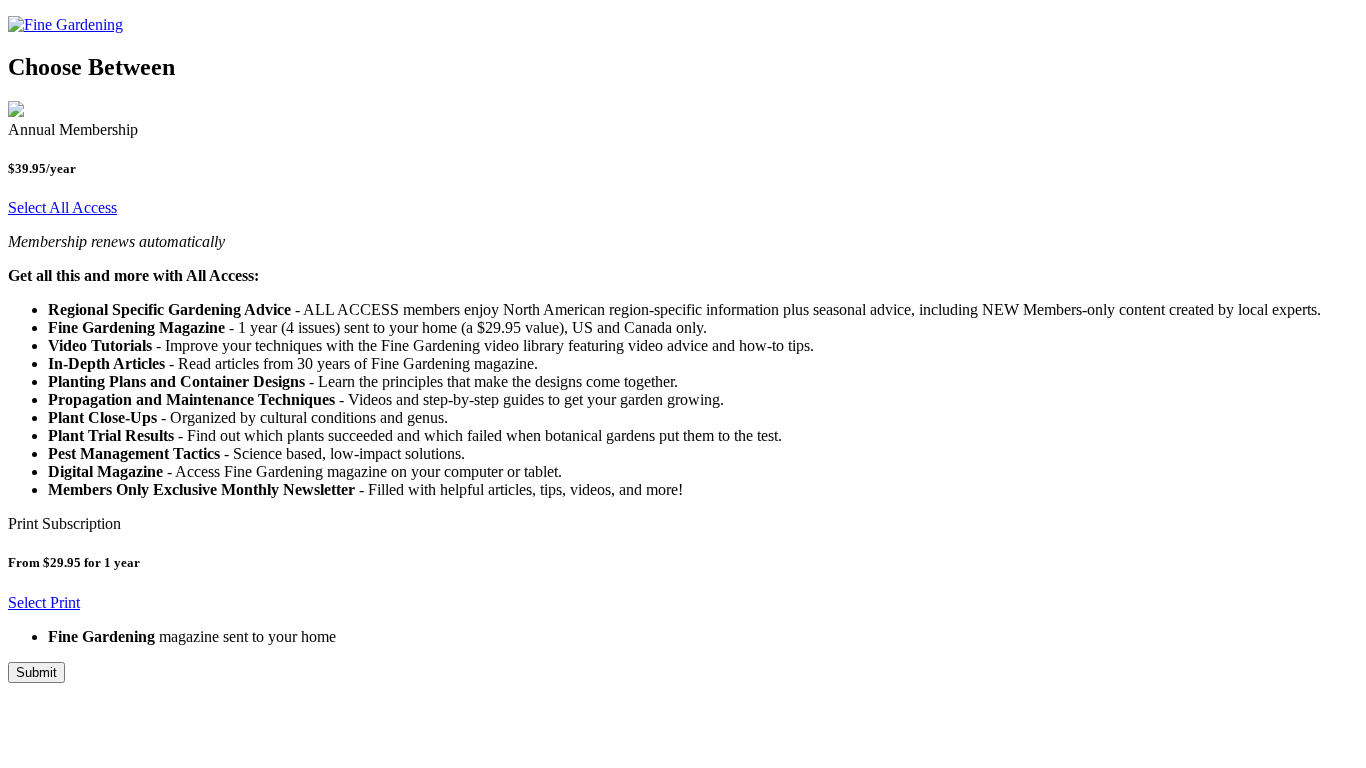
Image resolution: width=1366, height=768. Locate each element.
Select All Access (62, 207)
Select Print (44, 602)
